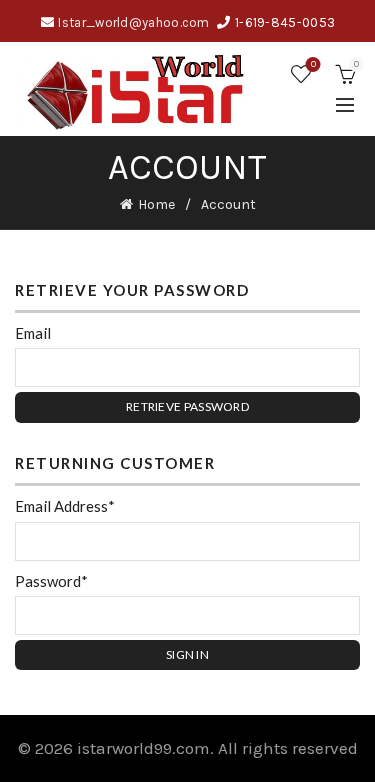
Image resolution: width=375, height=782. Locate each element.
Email (33, 333)
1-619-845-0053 (285, 22)
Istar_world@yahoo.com (133, 22)
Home (156, 204)
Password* (51, 581)
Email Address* (65, 506)
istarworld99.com (143, 748)
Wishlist (313, 64)
